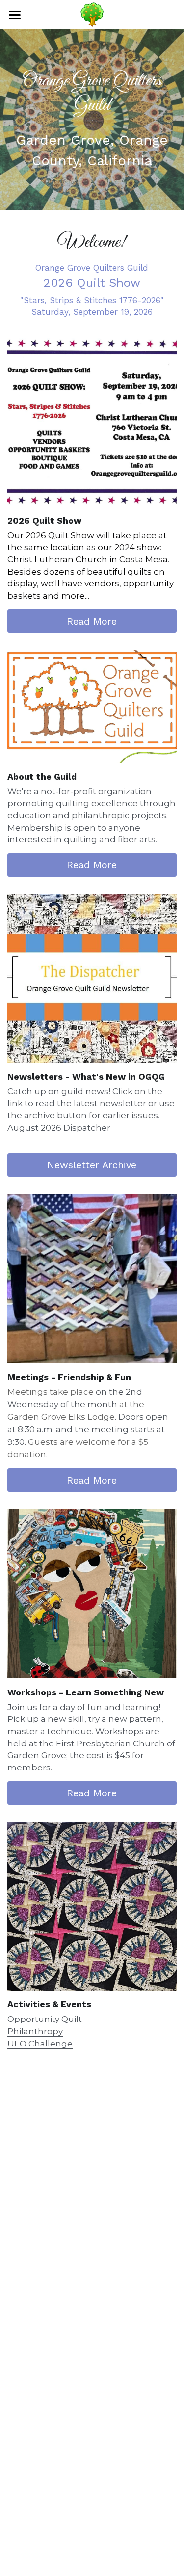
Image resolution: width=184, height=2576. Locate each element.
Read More (92, 621)
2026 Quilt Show (92, 283)
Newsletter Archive (92, 1165)
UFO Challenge (40, 2044)
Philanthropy (35, 2031)
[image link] (92, 422)
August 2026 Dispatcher (59, 1128)
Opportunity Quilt (45, 2019)
